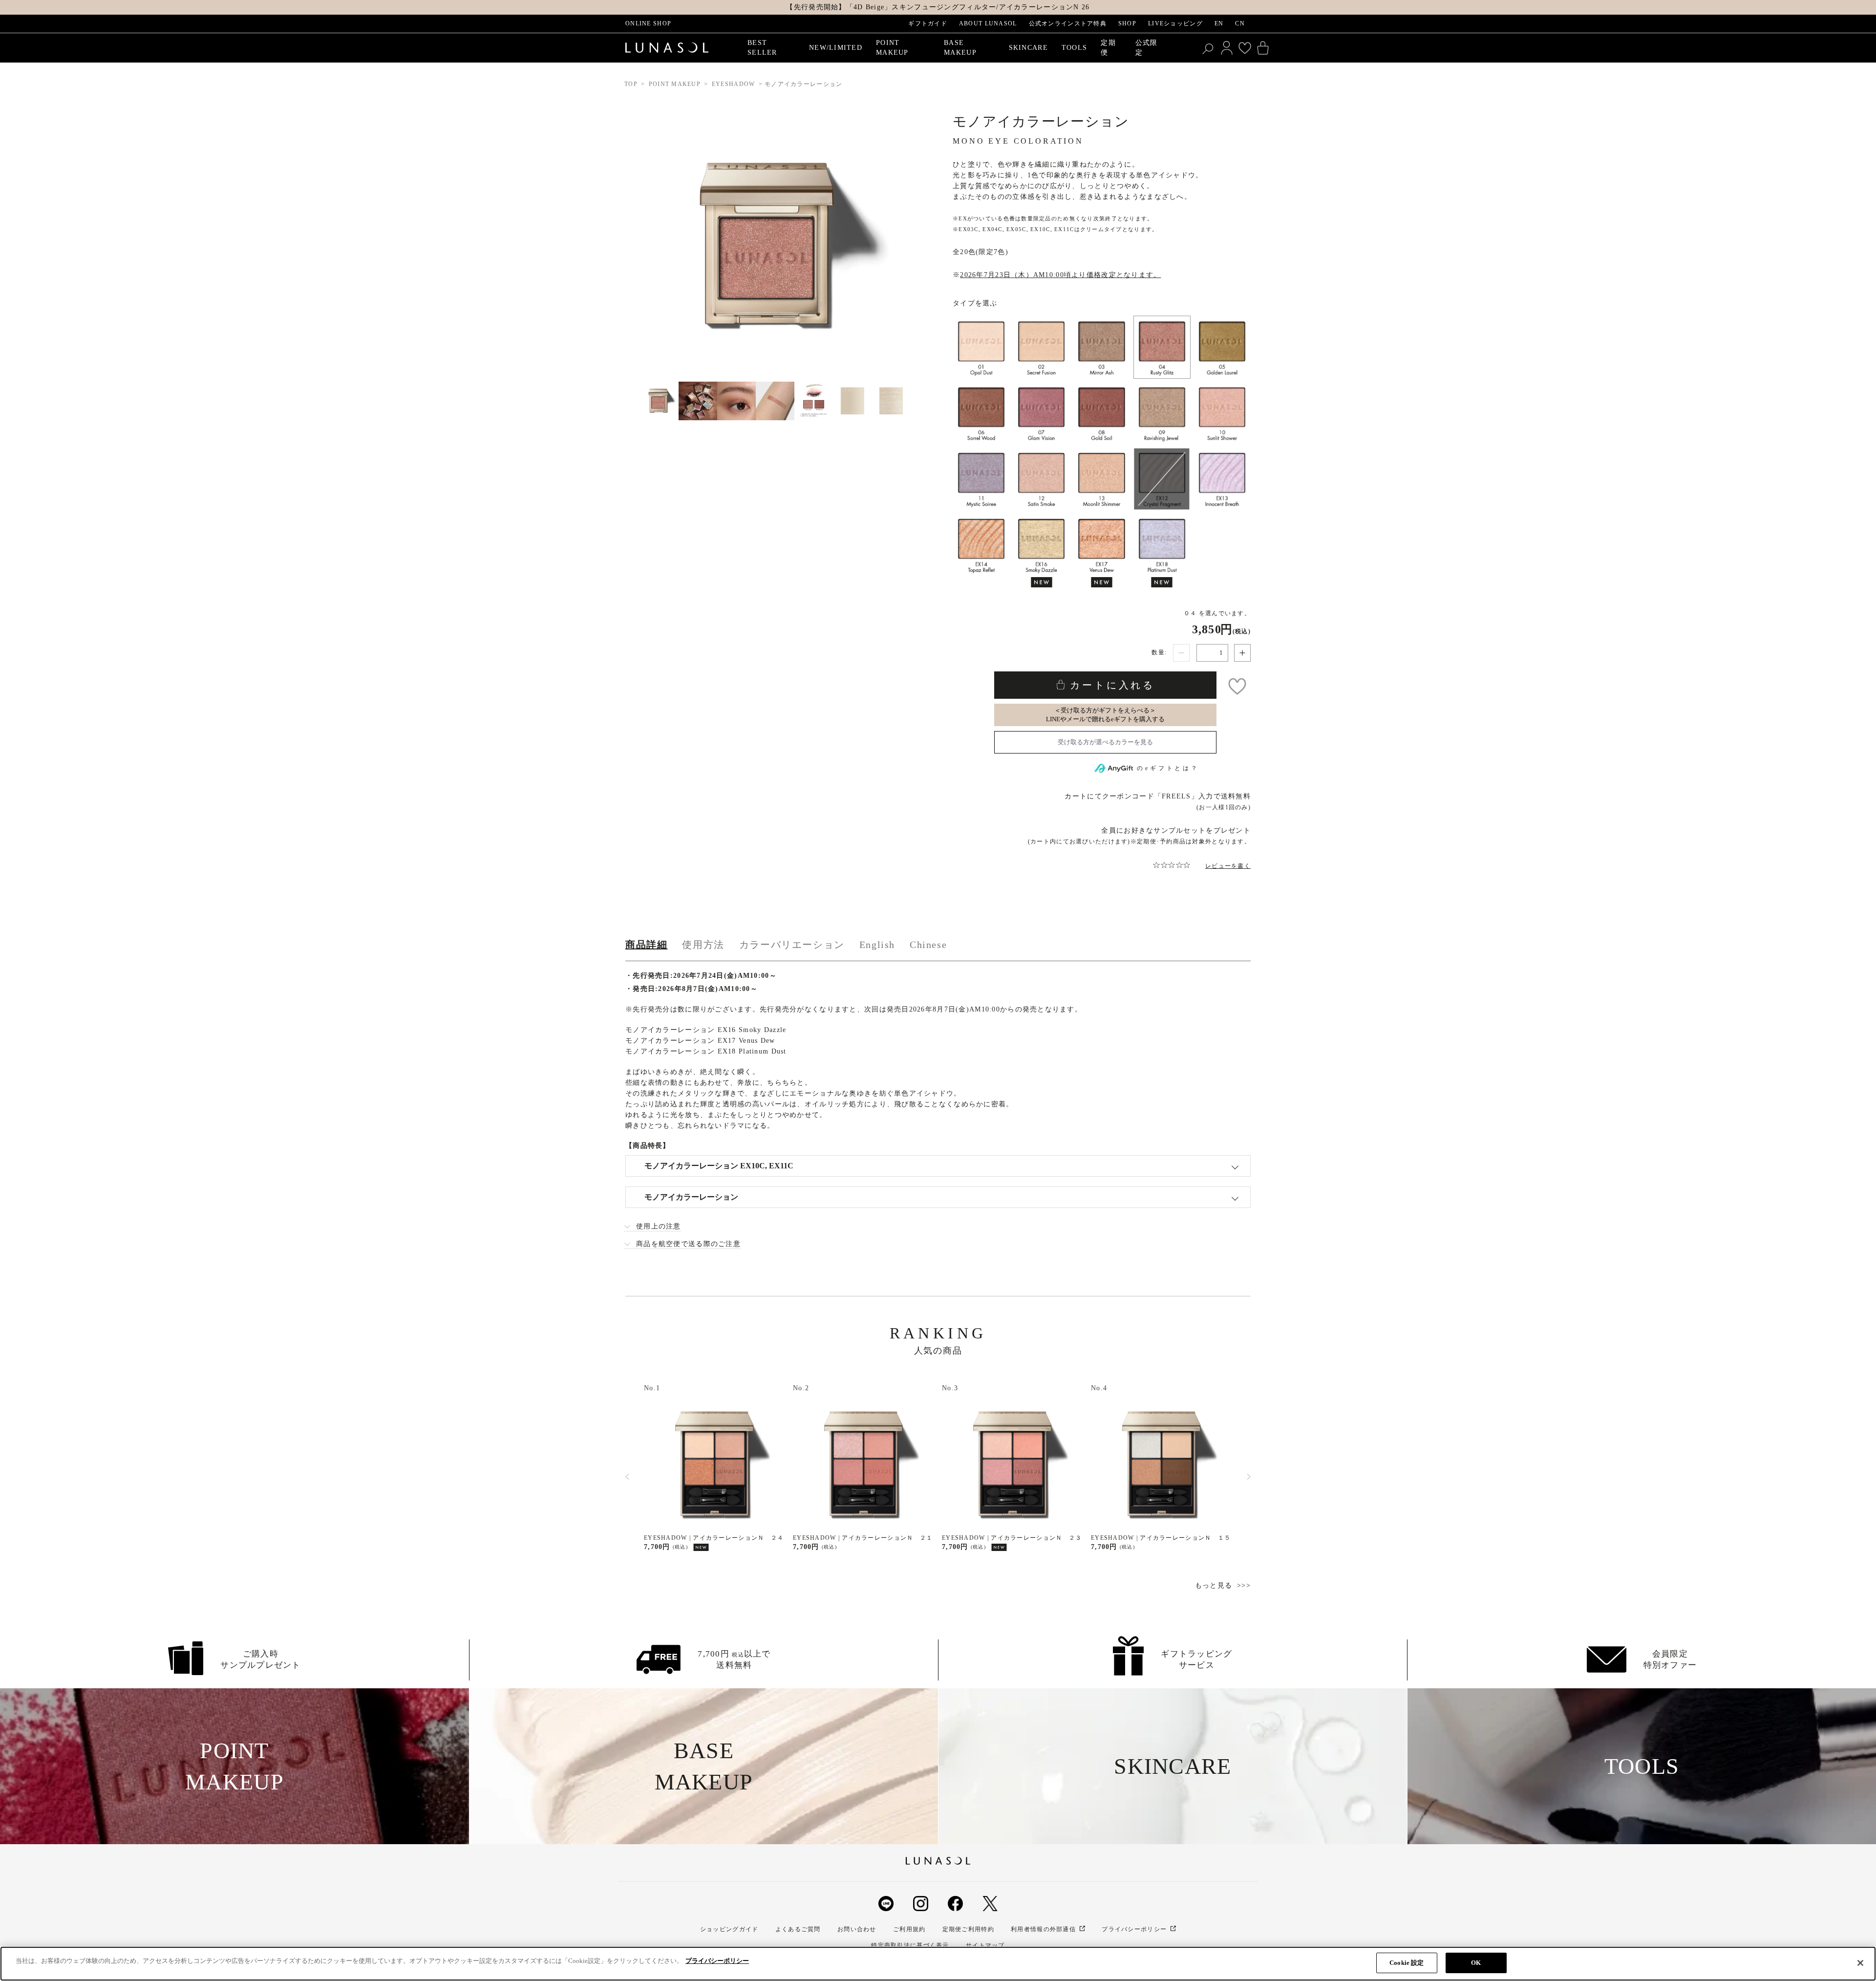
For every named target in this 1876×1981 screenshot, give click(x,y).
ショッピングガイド (729, 1929)
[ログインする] (1227, 48)
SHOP (1127, 23)
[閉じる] (1860, 1963)
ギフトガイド (928, 23)
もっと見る (1214, 1585)
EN (1219, 23)
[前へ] (627, 1477)
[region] (938, 1964)
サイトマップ (985, 1945)
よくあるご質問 (798, 1929)
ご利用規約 (909, 1929)
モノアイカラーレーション (691, 1197)
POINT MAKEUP (675, 84)
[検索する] (1209, 48)
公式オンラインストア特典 (1068, 23)
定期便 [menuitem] (1108, 48)
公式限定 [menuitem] (1147, 48)
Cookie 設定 (1407, 1963)
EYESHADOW (734, 84)
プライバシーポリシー (1134, 1929)
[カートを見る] (1263, 48)
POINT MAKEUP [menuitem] (892, 48)
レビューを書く (1228, 866)
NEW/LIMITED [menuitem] (836, 48)
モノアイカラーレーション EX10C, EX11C (719, 1166)
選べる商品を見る (1105, 742)
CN (1240, 23)
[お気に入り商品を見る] (1245, 48)
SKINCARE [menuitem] (1028, 48)
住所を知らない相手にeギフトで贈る (1105, 715)
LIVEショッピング (1175, 23)
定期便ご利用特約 (968, 1929)
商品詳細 (646, 945)
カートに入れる (1110, 685)
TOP (631, 84)
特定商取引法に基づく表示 (910, 1945)
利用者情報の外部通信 (1043, 1929)
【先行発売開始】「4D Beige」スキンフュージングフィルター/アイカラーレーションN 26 (938, 7)
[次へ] (1249, 1477)
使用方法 (703, 945)
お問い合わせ (857, 1929)
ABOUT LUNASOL (988, 23)
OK (1476, 1963)
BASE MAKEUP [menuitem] (960, 48)
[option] (714, 1468)
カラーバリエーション (792, 945)
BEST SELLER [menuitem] (762, 48)
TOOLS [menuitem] (1074, 48)
